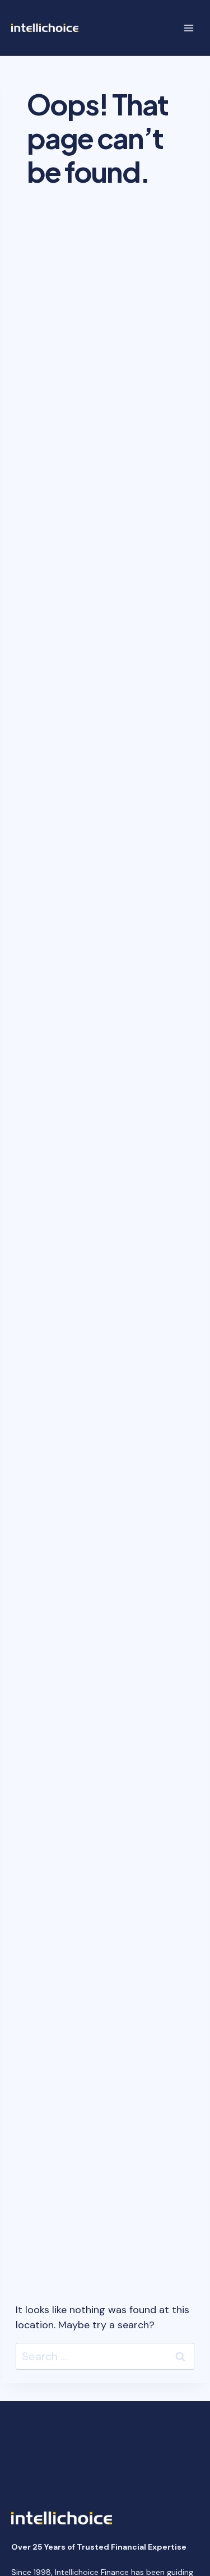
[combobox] (105, 2356)
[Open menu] (188, 28)
